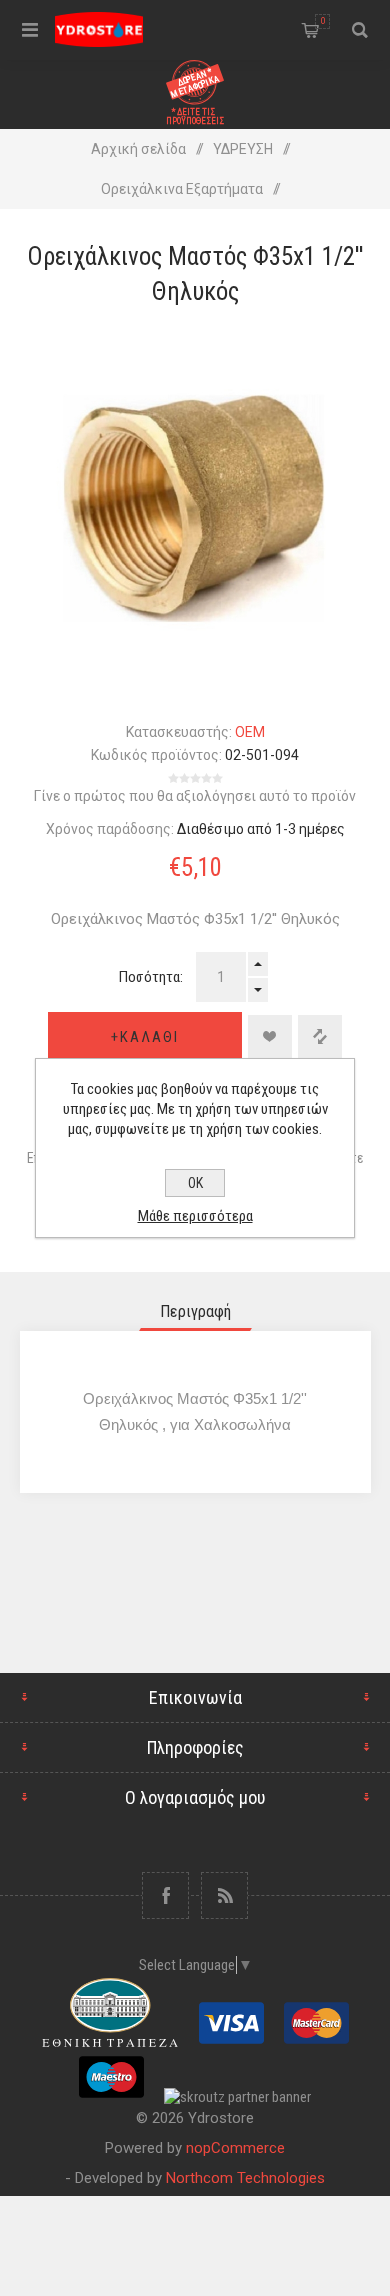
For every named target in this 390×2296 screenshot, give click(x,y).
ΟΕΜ (250, 732)
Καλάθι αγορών (323, 21)
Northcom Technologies (245, 2178)
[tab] (195, 1311)
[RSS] (224, 1895)
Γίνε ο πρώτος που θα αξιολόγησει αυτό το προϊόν (195, 796)
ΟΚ (195, 1183)
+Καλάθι (145, 1037)
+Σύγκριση (320, 1037)
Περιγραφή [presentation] (195, 1311)
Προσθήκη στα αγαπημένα (270, 1037)
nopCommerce (235, 2148)
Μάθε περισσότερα (195, 1216)
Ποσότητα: (151, 977)
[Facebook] (165, 1895)
